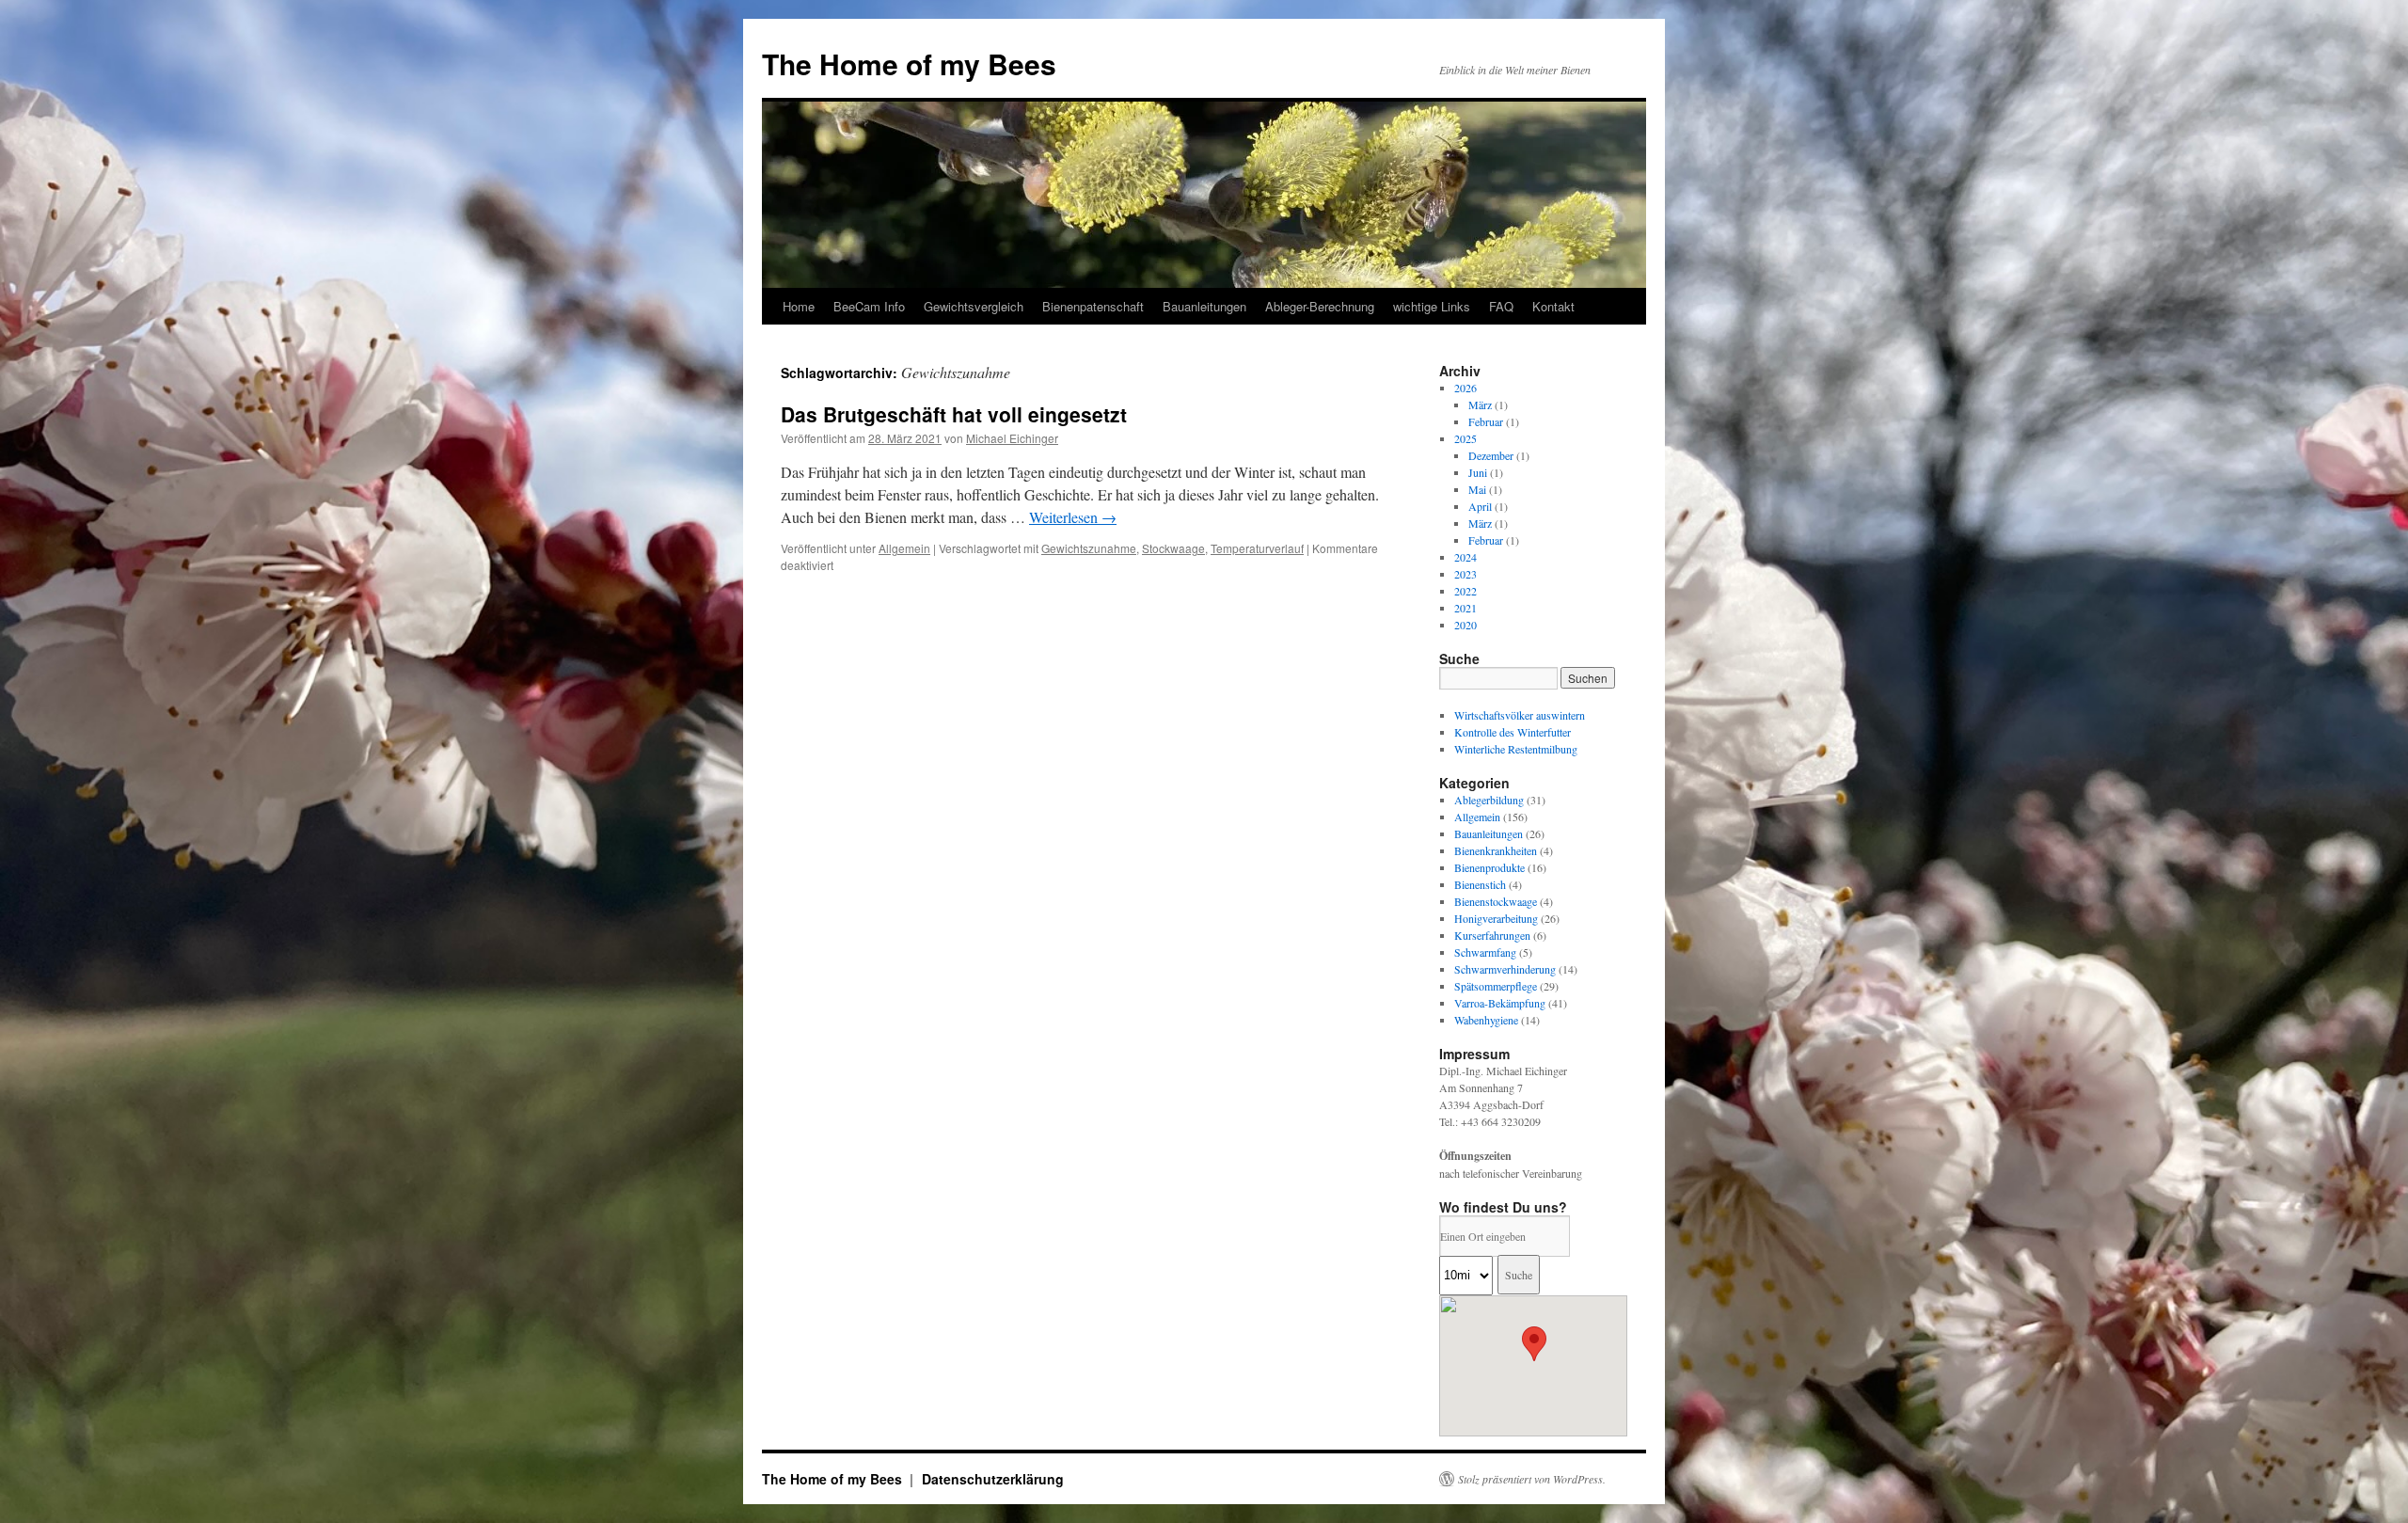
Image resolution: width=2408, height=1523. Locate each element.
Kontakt (1553, 306)
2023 (1465, 574)
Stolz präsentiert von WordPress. (1532, 1479)
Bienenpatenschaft (1093, 306)
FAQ (1501, 306)
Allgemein (904, 548)
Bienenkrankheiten (1496, 850)
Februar (1486, 421)
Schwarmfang (1485, 952)
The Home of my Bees (909, 63)
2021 (1465, 608)
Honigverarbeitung (1496, 918)
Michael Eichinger (1012, 438)
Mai (1477, 489)
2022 (1465, 591)
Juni (1478, 472)
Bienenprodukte (1489, 867)
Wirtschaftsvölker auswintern (1520, 715)
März (1480, 405)
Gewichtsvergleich (974, 306)
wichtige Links (1432, 306)
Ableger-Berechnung (1320, 306)
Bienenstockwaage (1496, 901)
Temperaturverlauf (1257, 548)
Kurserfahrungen (1492, 935)
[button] (1534, 1344)
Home (799, 306)
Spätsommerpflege (1496, 986)
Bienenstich (1480, 884)
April (1480, 506)
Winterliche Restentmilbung (1516, 749)
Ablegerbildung (1489, 800)
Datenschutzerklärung (993, 1479)
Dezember (1491, 455)
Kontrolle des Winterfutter (1513, 732)
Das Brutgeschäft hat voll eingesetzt (954, 414)
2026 (1465, 388)
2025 (1465, 438)
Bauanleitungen (1204, 306)
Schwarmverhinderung (1505, 969)
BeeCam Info (869, 306)
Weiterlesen (1073, 517)
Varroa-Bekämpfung (1500, 1003)
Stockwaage (1173, 548)
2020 (1465, 625)
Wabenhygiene (1486, 1020)
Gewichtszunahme (1089, 548)
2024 (1465, 557)
